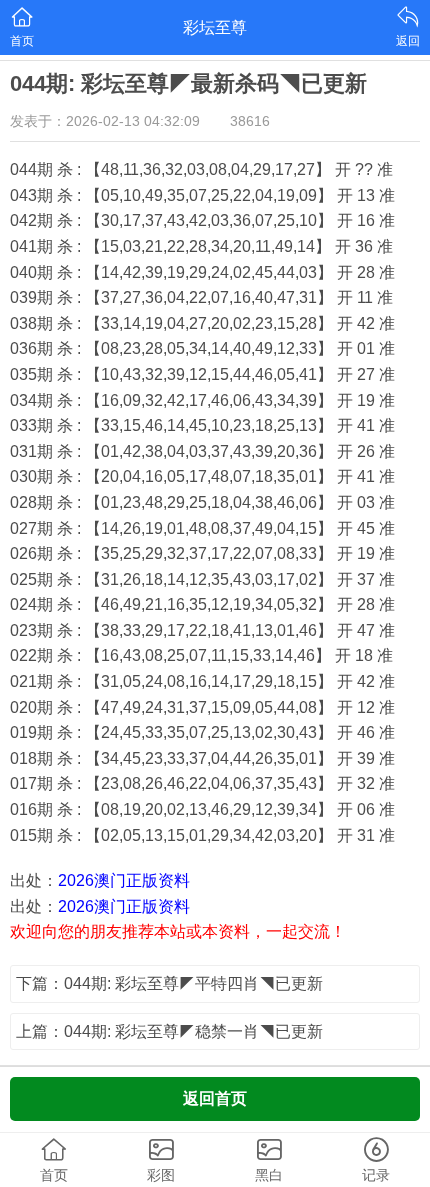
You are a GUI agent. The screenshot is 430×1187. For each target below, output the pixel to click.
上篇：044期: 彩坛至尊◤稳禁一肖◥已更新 (169, 1031)
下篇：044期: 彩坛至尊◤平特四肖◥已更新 (169, 983)
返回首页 (215, 1098)
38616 (250, 121)
